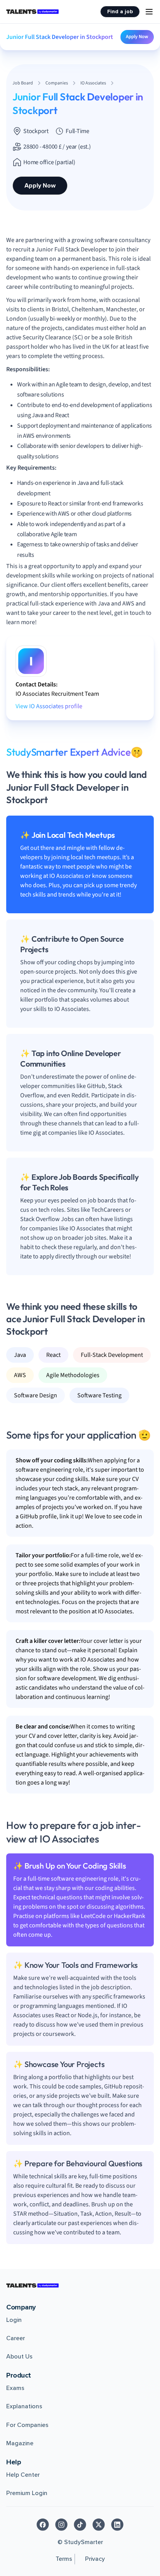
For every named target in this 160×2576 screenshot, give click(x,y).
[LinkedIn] (117, 2525)
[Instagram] (61, 2525)
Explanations (24, 2406)
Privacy (95, 2559)
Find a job (120, 11)
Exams (15, 2388)
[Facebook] (43, 2525)
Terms (64, 2559)
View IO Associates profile (49, 706)
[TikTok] (80, 2525)
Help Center (23, 2475)
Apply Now (137, 37)
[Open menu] (149, 12)
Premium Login (27, 2493)
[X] (99, 2525)
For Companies (27, 2425)
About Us (19, 2357)
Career (16, 2338)
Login (14, 2320)
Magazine (20, 2443)
